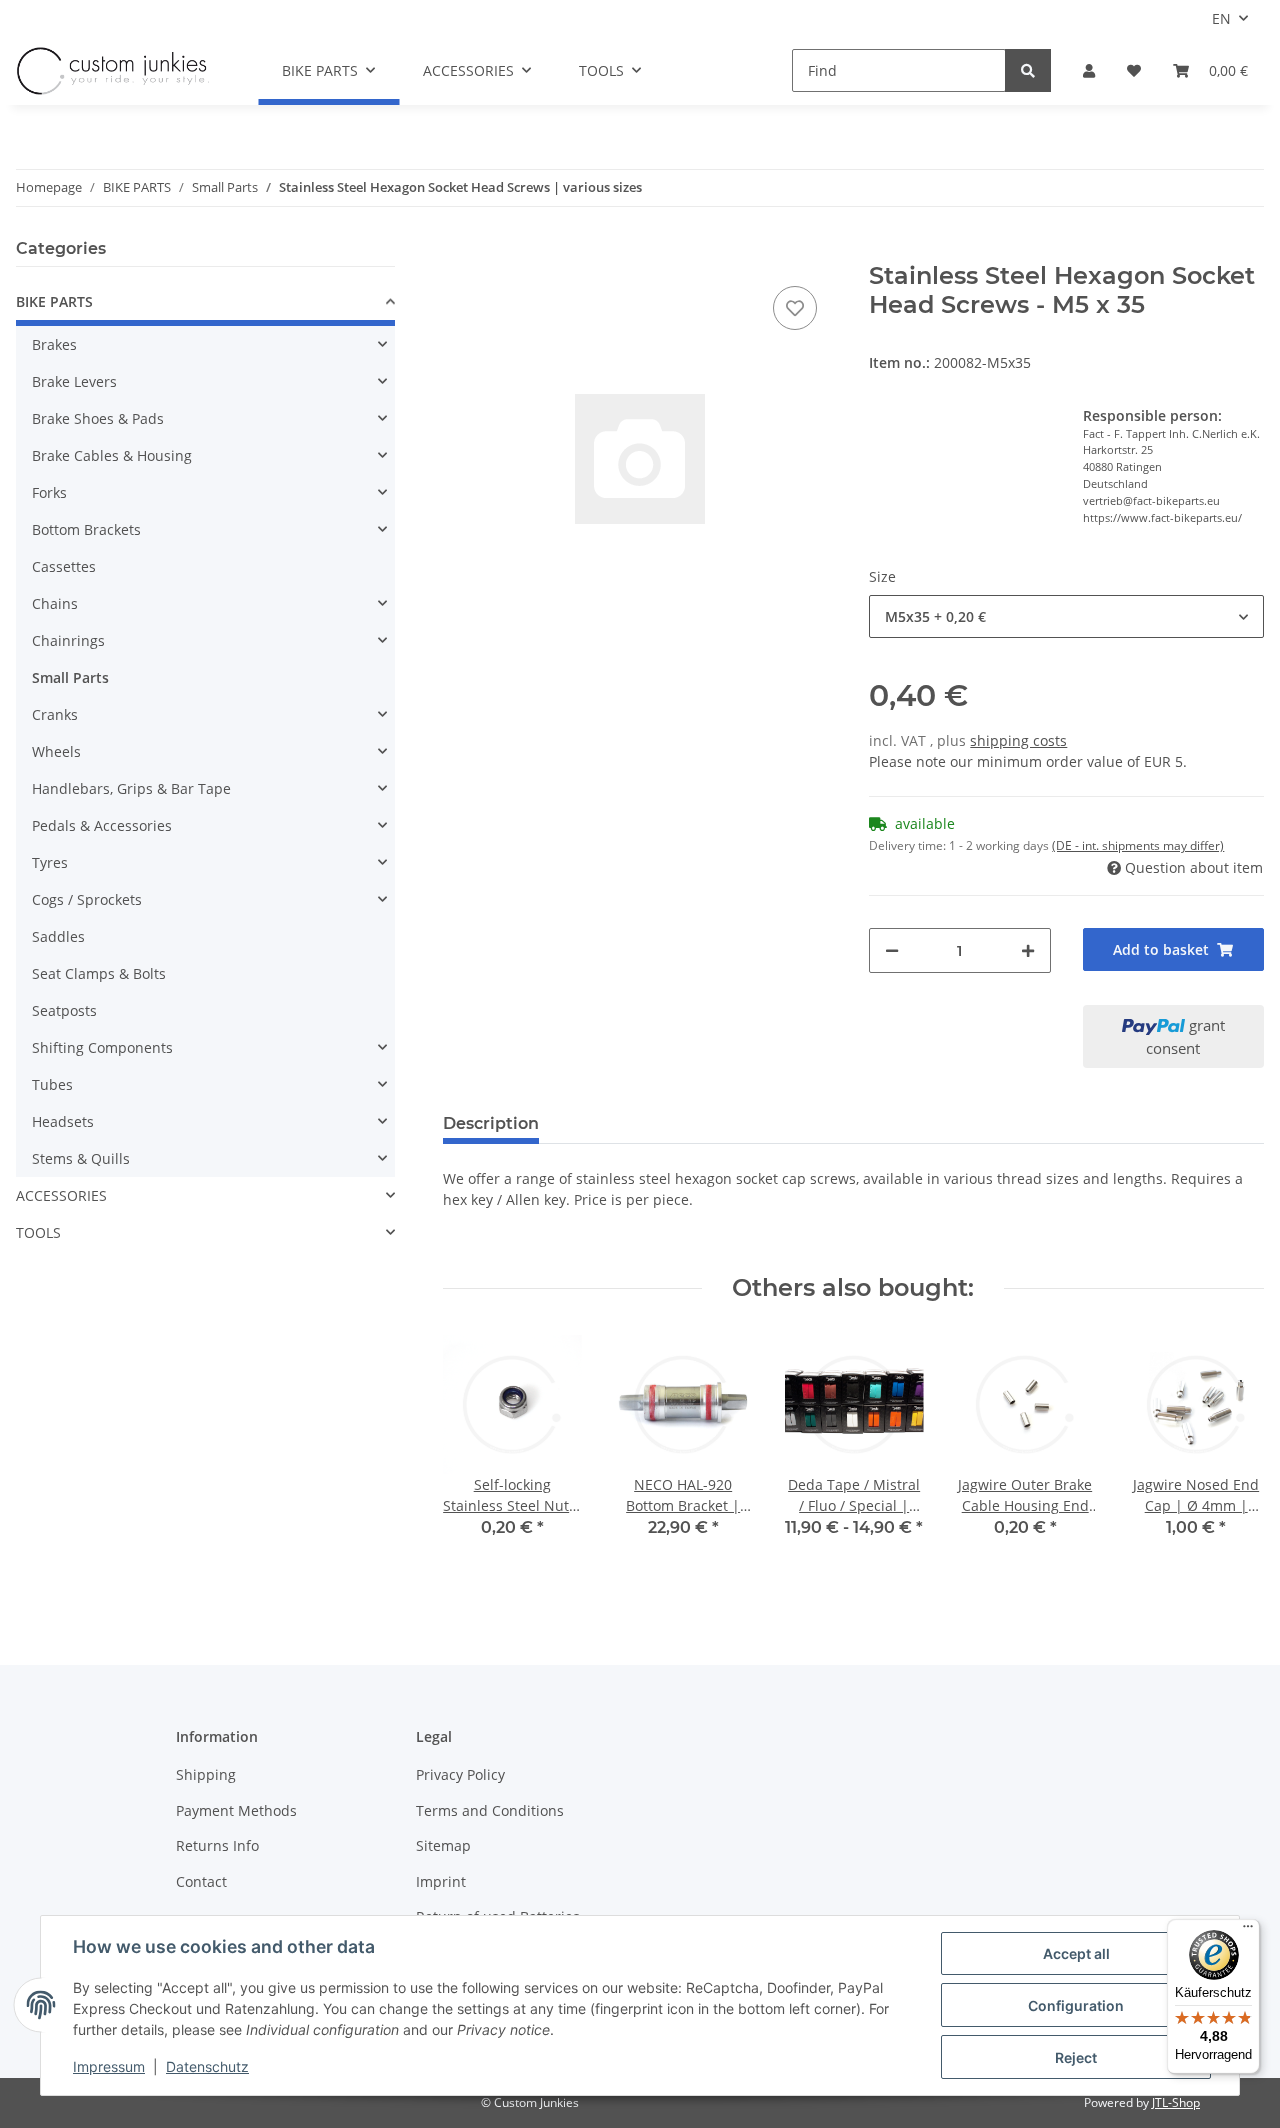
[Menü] (1248, 1931)
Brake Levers (74, 381)
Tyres (50, 862)
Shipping (206, 1774)
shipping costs (1018, 740)
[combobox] (1066, 616)
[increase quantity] (1028, 950)
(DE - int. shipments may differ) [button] (1138, 845)
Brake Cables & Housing (112, 455)
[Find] (1028, 70)
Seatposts (64, 1010)
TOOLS (38, 1232)
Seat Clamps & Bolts (99, 973)
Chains (55, 603)
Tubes (52, 1084)
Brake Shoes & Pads (98, 418)
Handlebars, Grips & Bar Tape (131, 788)
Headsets (63, 1121)
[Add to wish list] (795, 308)
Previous (475, 1459)
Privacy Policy (460, 1774)
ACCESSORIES (61, 1195)
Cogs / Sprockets (87, 899)
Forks (49, 492)
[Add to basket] (459, 251)
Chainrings (68, 640)
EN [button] (1221, 18)
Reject (1076, 2057)
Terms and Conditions (490, 1810)
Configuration (1076, 2005)
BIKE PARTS (54, 301)
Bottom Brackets (86, 529)
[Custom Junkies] (113, 71)
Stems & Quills (81, 1158)
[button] (1089, 70)
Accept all (1076, 1953)
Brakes (54, 344)
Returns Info (217, 1845)
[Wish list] (1134, 70)
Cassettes (64, 566)
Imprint (441, 1881)
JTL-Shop (1176, 2102)
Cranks (55, 714)
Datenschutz (207, 2066)
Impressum (109, 2066)
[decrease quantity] (892, 950)
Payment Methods (236, 1810)
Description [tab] (491, 1123)
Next (1231, 1459)
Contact (201, 1881)
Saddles (58, 936)
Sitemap (443, 1845)
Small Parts (70, 677)
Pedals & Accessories (102, 825)
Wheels (56, 751)
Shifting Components (102, 1047)
